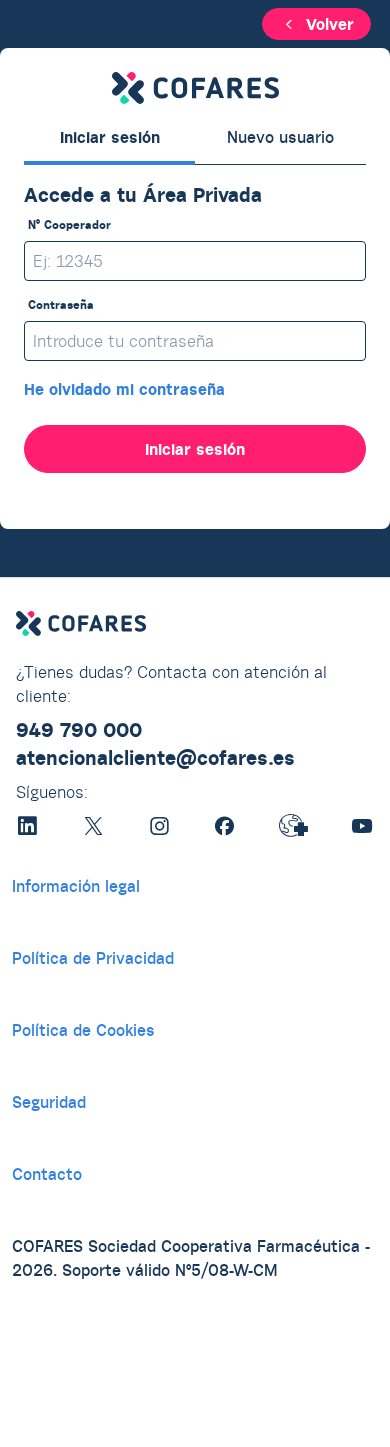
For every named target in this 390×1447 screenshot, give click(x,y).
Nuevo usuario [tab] (280, 137)
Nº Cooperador (69, 224)
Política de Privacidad (93, 958)
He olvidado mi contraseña (124, 389)
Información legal (76, 886)
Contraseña (61, 304)
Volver (330, 24)
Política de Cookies (83, 1030)
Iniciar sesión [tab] (110, 137)
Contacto (47, 1174)
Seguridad (49, 1102)
